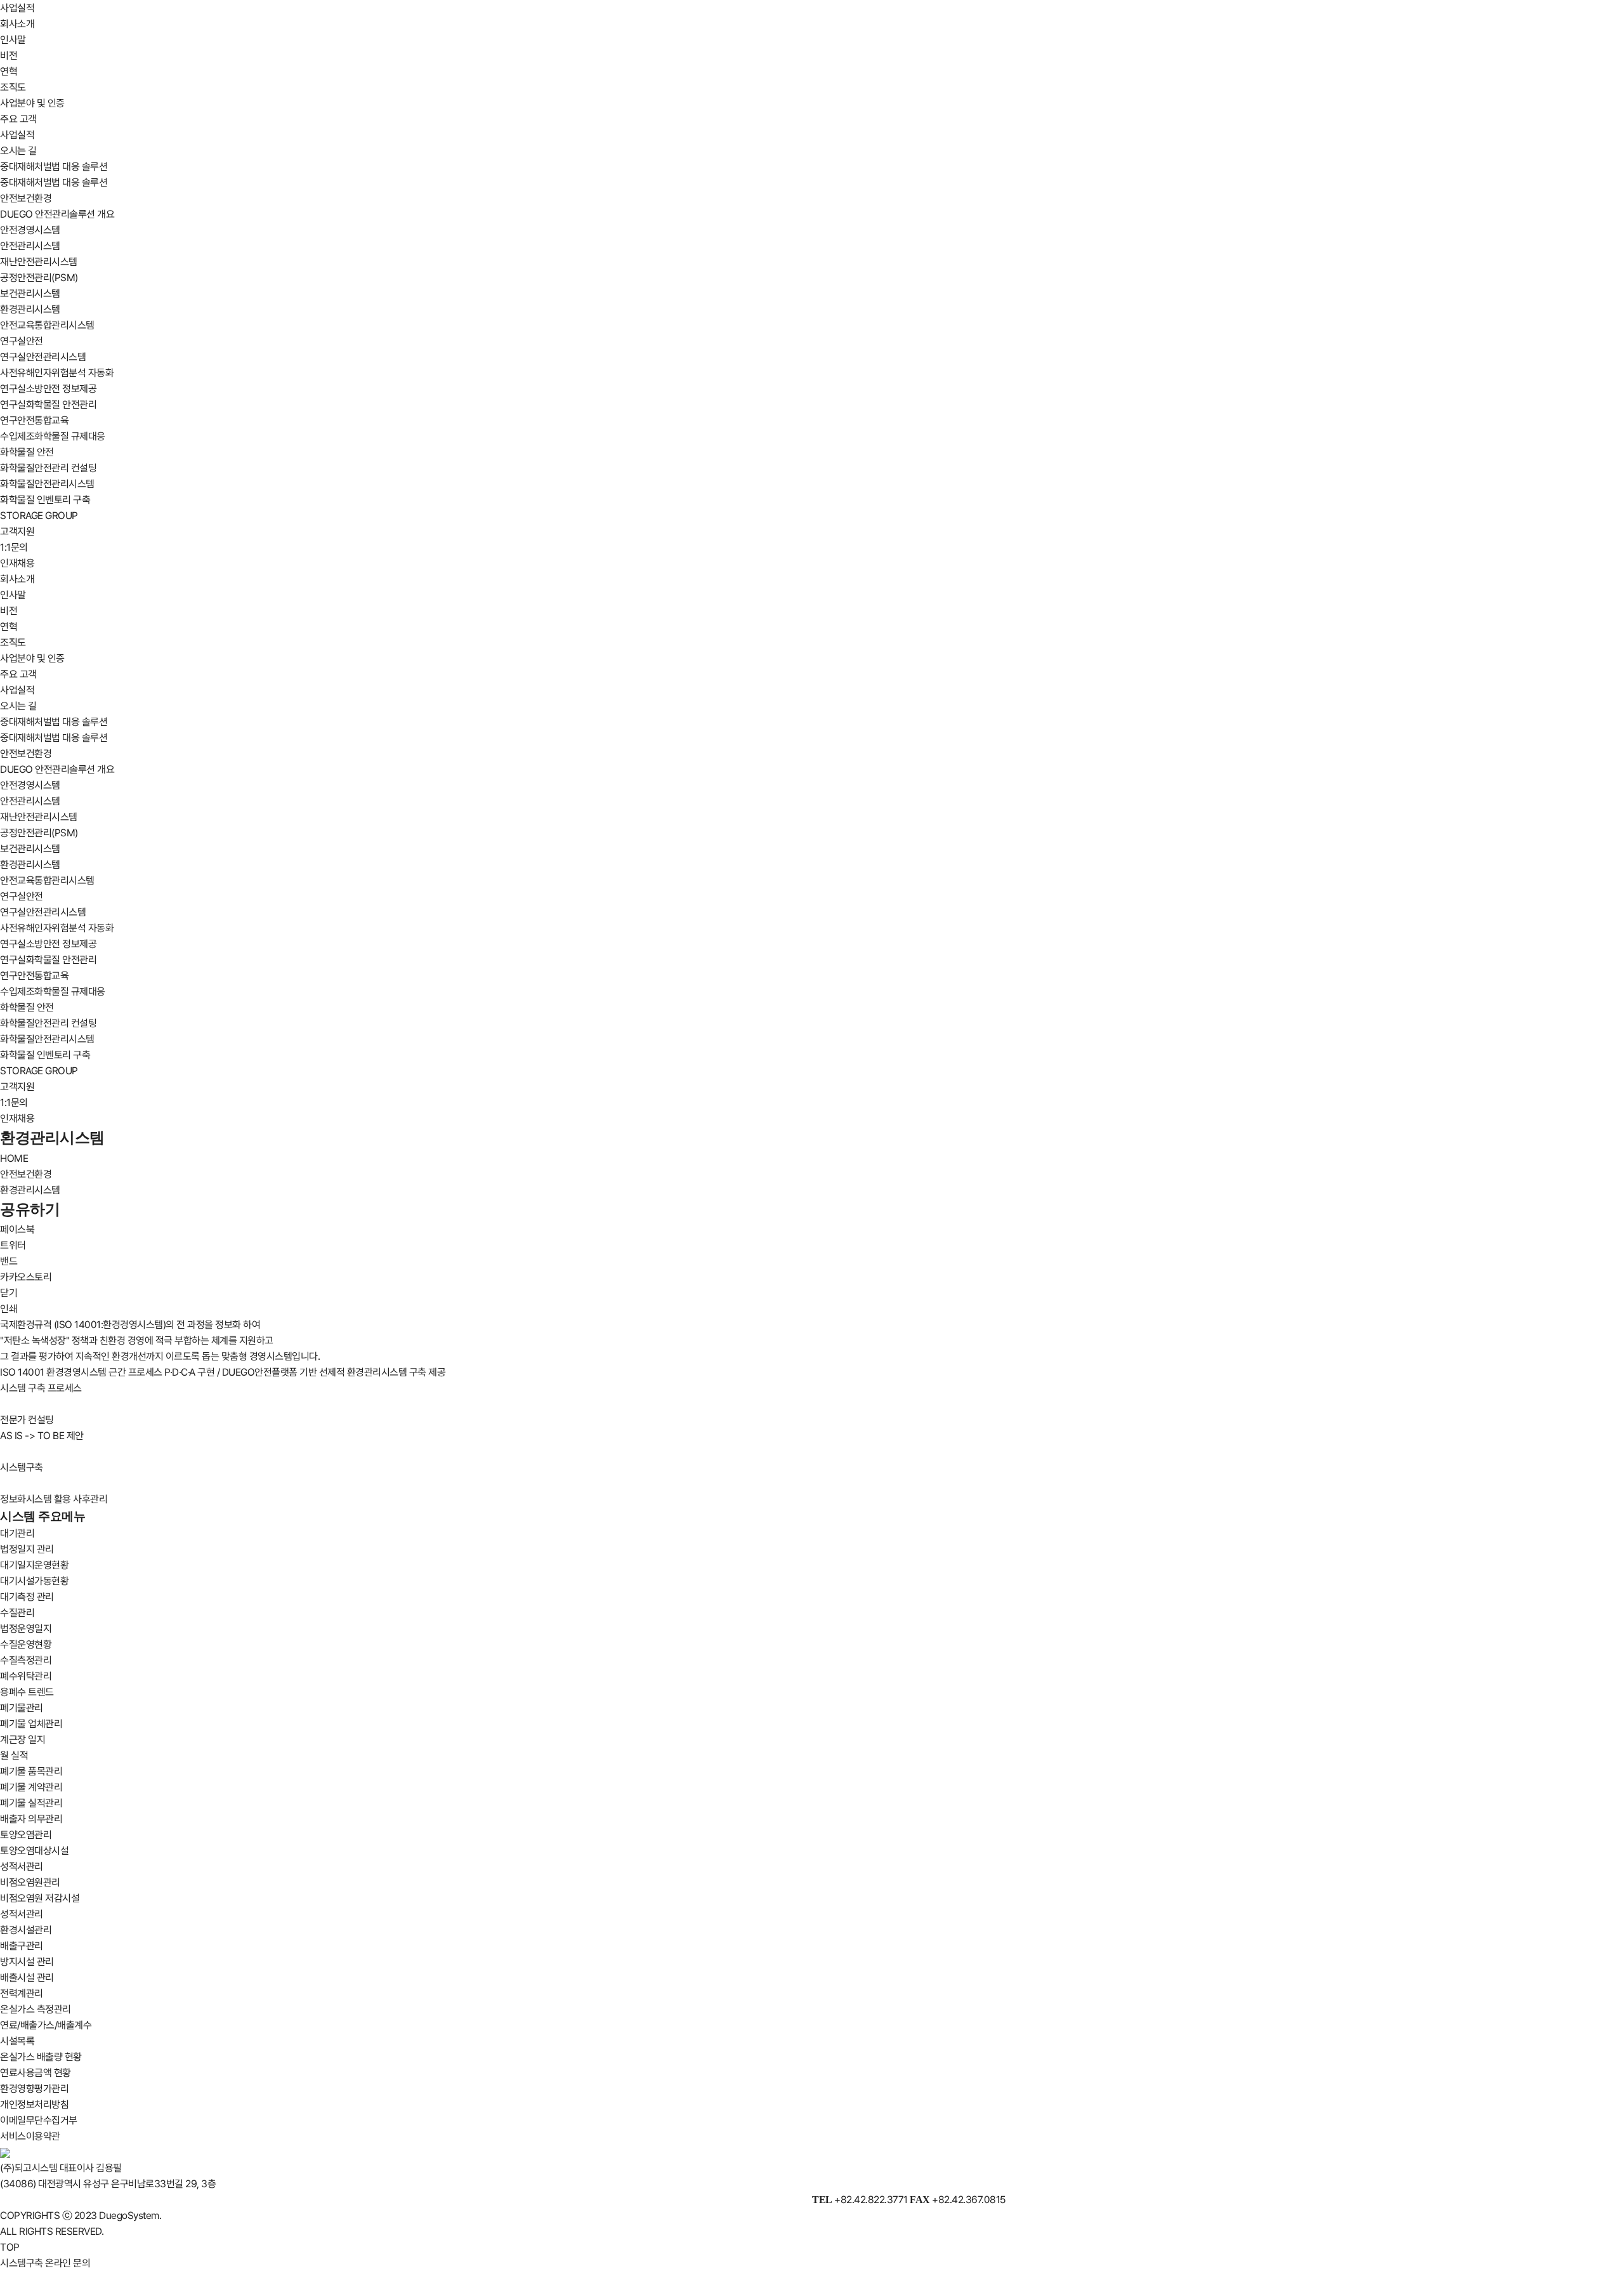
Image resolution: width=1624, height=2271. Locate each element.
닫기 (9, 1293)
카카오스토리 (26, 1277)
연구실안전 (22, 341)
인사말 (13, 40)
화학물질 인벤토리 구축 (45, 500)
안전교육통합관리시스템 (47, 325)
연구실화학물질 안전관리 (48, 405)
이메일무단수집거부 (39, 2120)
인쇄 (9, 1309)
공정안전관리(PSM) (39, 278)
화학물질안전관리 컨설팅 (48, 468)
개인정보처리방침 (34, 2104)
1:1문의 (14, 547)
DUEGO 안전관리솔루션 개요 (57, 214)
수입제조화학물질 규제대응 (53, 436)
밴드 (9, 1261)
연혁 (9, 71)
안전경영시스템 (30, 230)
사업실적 (17, 8)
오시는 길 (18, 151)
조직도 (13, 87)
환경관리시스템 (30, 309)
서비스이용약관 (30, 2136)
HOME (14, 1158)
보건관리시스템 (30, 293)
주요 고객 (18, 119)
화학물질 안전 (27, 452)
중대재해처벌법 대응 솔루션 (54, 167)
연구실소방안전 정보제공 (48, 389)
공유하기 (30, 1209)
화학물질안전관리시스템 (47, 484)
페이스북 (17, 1229)
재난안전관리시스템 (39, 262)
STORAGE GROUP (39, 516)
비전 (9, 56)
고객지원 (17, 531)
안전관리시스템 (30, 246)
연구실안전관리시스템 (43, 357)
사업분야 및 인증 (32, 103)
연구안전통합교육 (34, 420)
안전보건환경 (26, 198)
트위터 (13, 1245)
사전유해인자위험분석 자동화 (57, 373)
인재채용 (17, 563)
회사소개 (17, 24)
